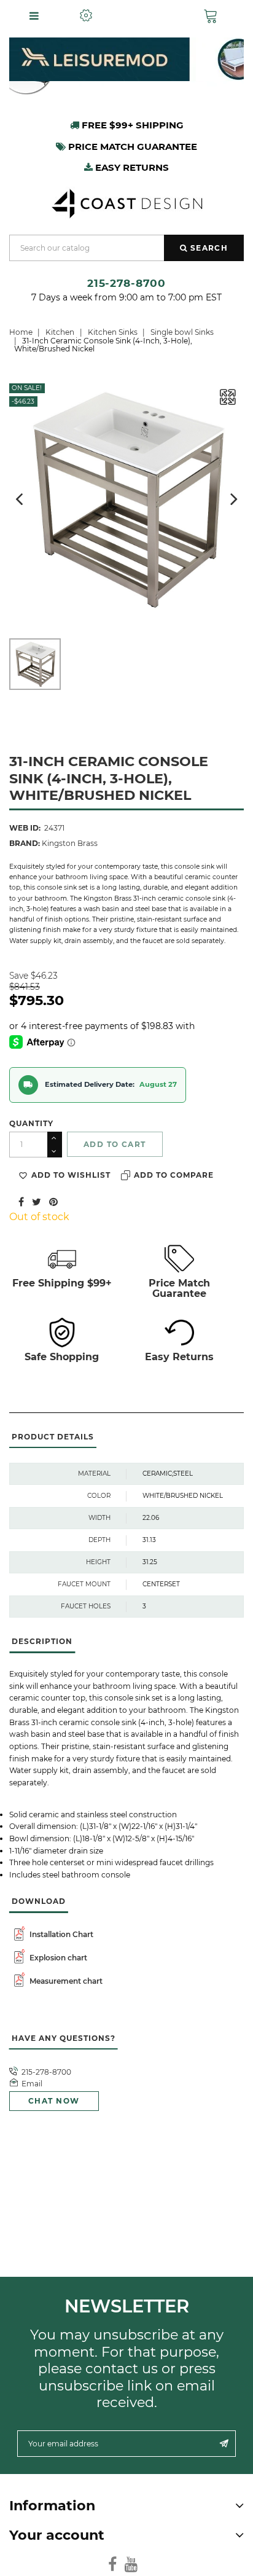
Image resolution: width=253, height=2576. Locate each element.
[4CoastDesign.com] (126, 202)
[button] (213, 16)
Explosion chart (57, 1958)
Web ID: (25, 828)
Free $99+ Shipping (131, 125)
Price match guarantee (131, 147)
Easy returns (131, 167)
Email (32, 2084)
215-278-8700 (126, 283)
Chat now (54, 2101)
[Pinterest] (53, 1201)
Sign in (148, 16)
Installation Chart (60, 1934)
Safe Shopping (62, 1357)
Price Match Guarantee (179, 1288)
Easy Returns (179, 1357)
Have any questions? (63, 2038)
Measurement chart (65, 1981)
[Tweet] (37, 1201)
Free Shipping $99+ (62, 1283)
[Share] (21, 1201)
